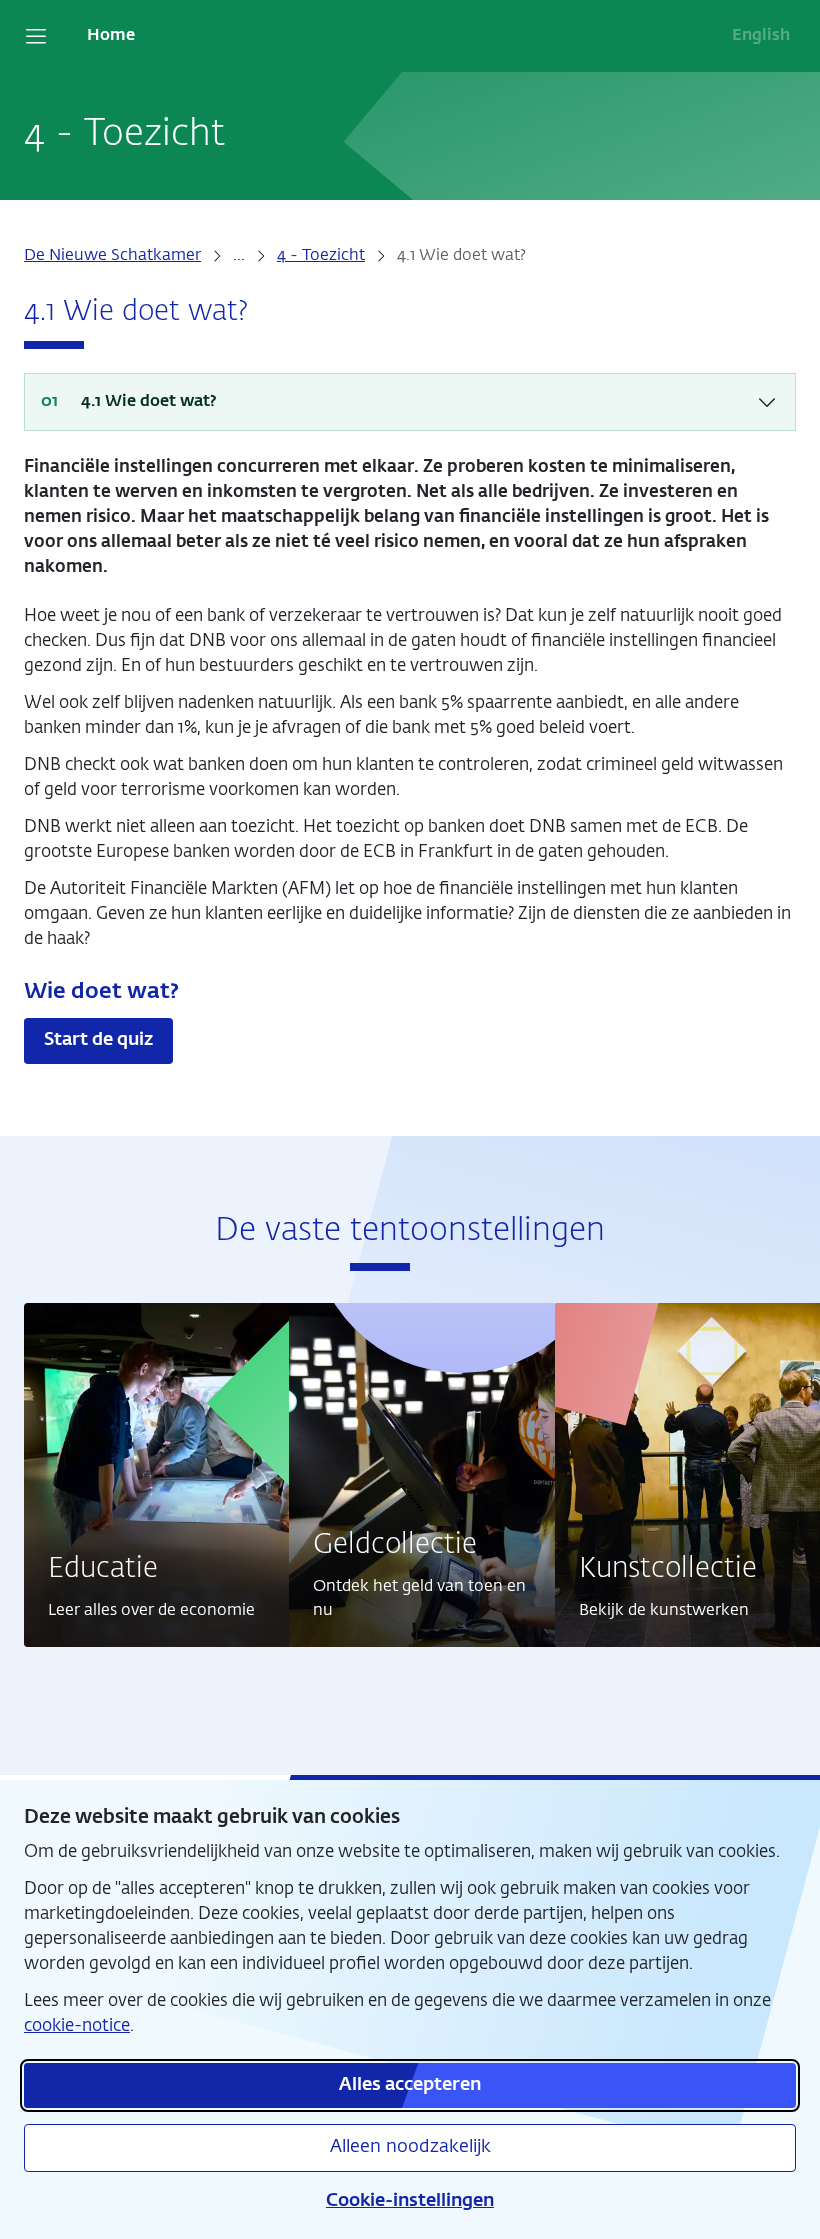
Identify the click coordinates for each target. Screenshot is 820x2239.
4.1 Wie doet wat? (149, 402)
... (239, 256)
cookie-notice (77, 2026)
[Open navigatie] (36, 36)
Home (111, 36)
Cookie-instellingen (410, 2201)
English (761, 36)
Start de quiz (98, 1040)
